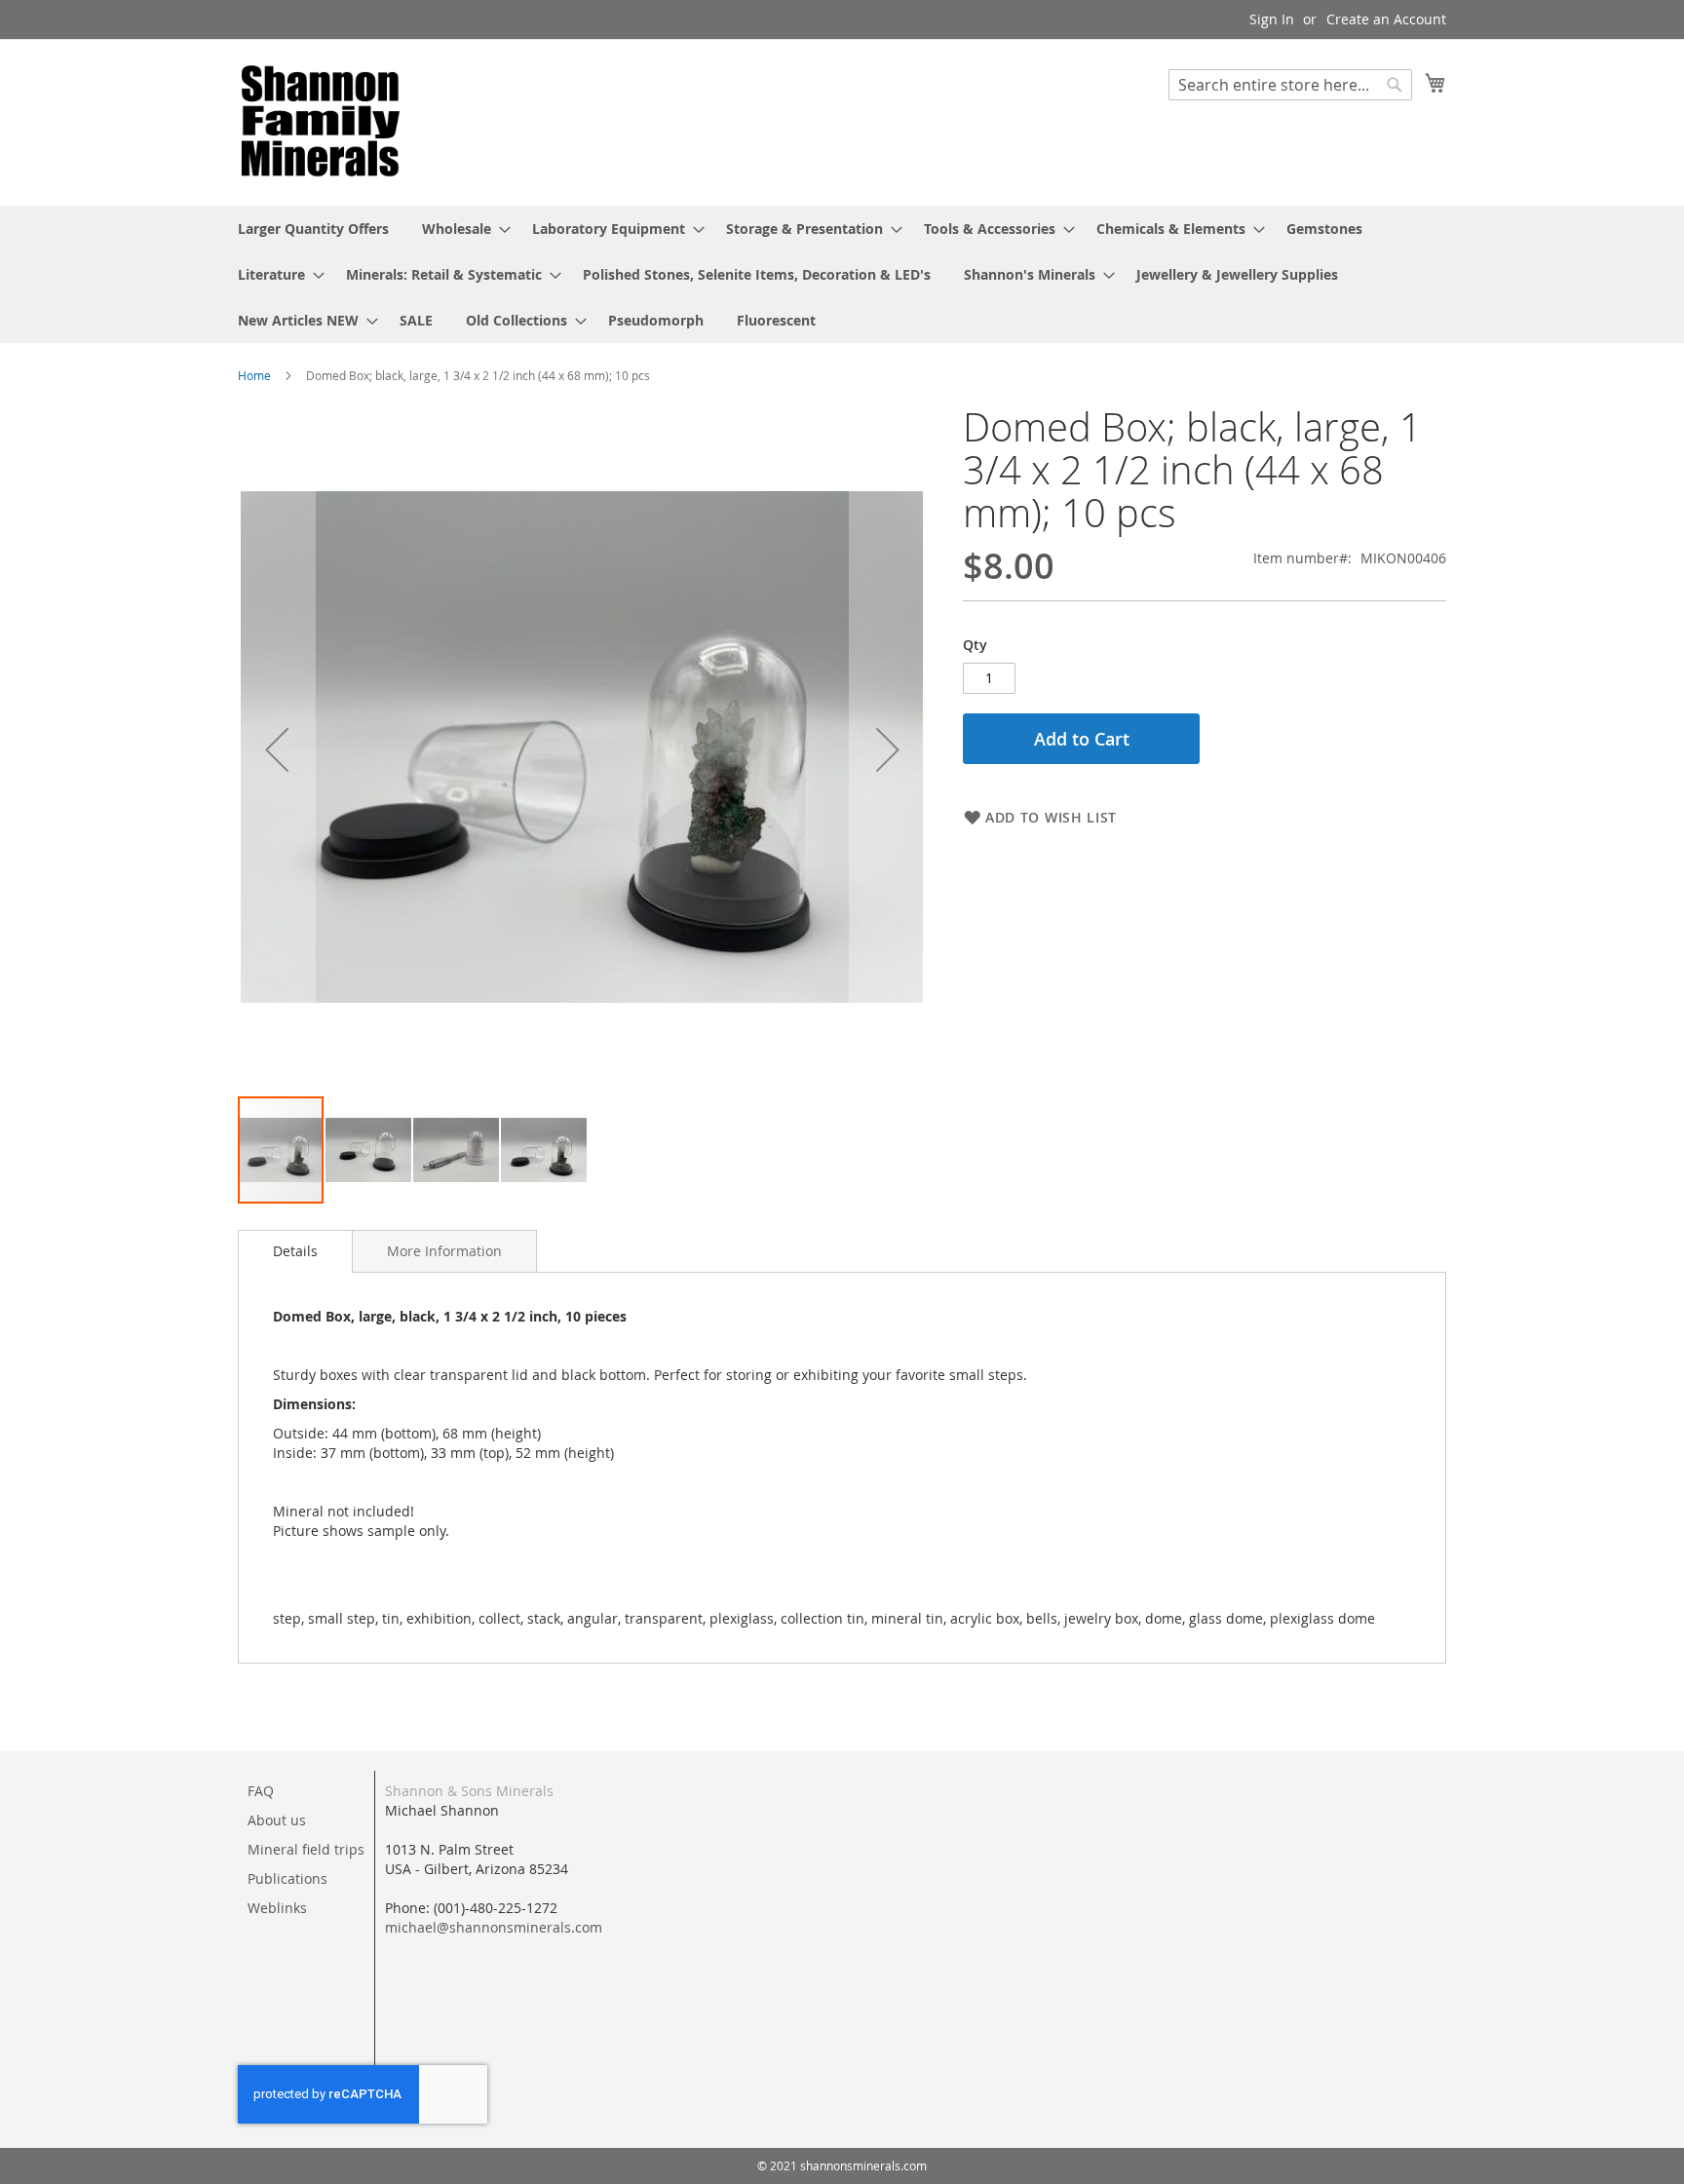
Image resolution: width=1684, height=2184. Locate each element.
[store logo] (321, 121)
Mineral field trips (306, 1849)
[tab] (295, 1251)
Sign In (1272, 19)
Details (295, 1251)
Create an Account (1386, 19)
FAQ (261, 1791)
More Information (444, 1251)
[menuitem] (313, 229)
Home (254, 375)
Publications (287, 1878)
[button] (277, 750)
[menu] (842, 274)
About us (277, 1820)
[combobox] (1290, 85)
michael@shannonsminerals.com (494, 1927)
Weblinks (277, 1908)
